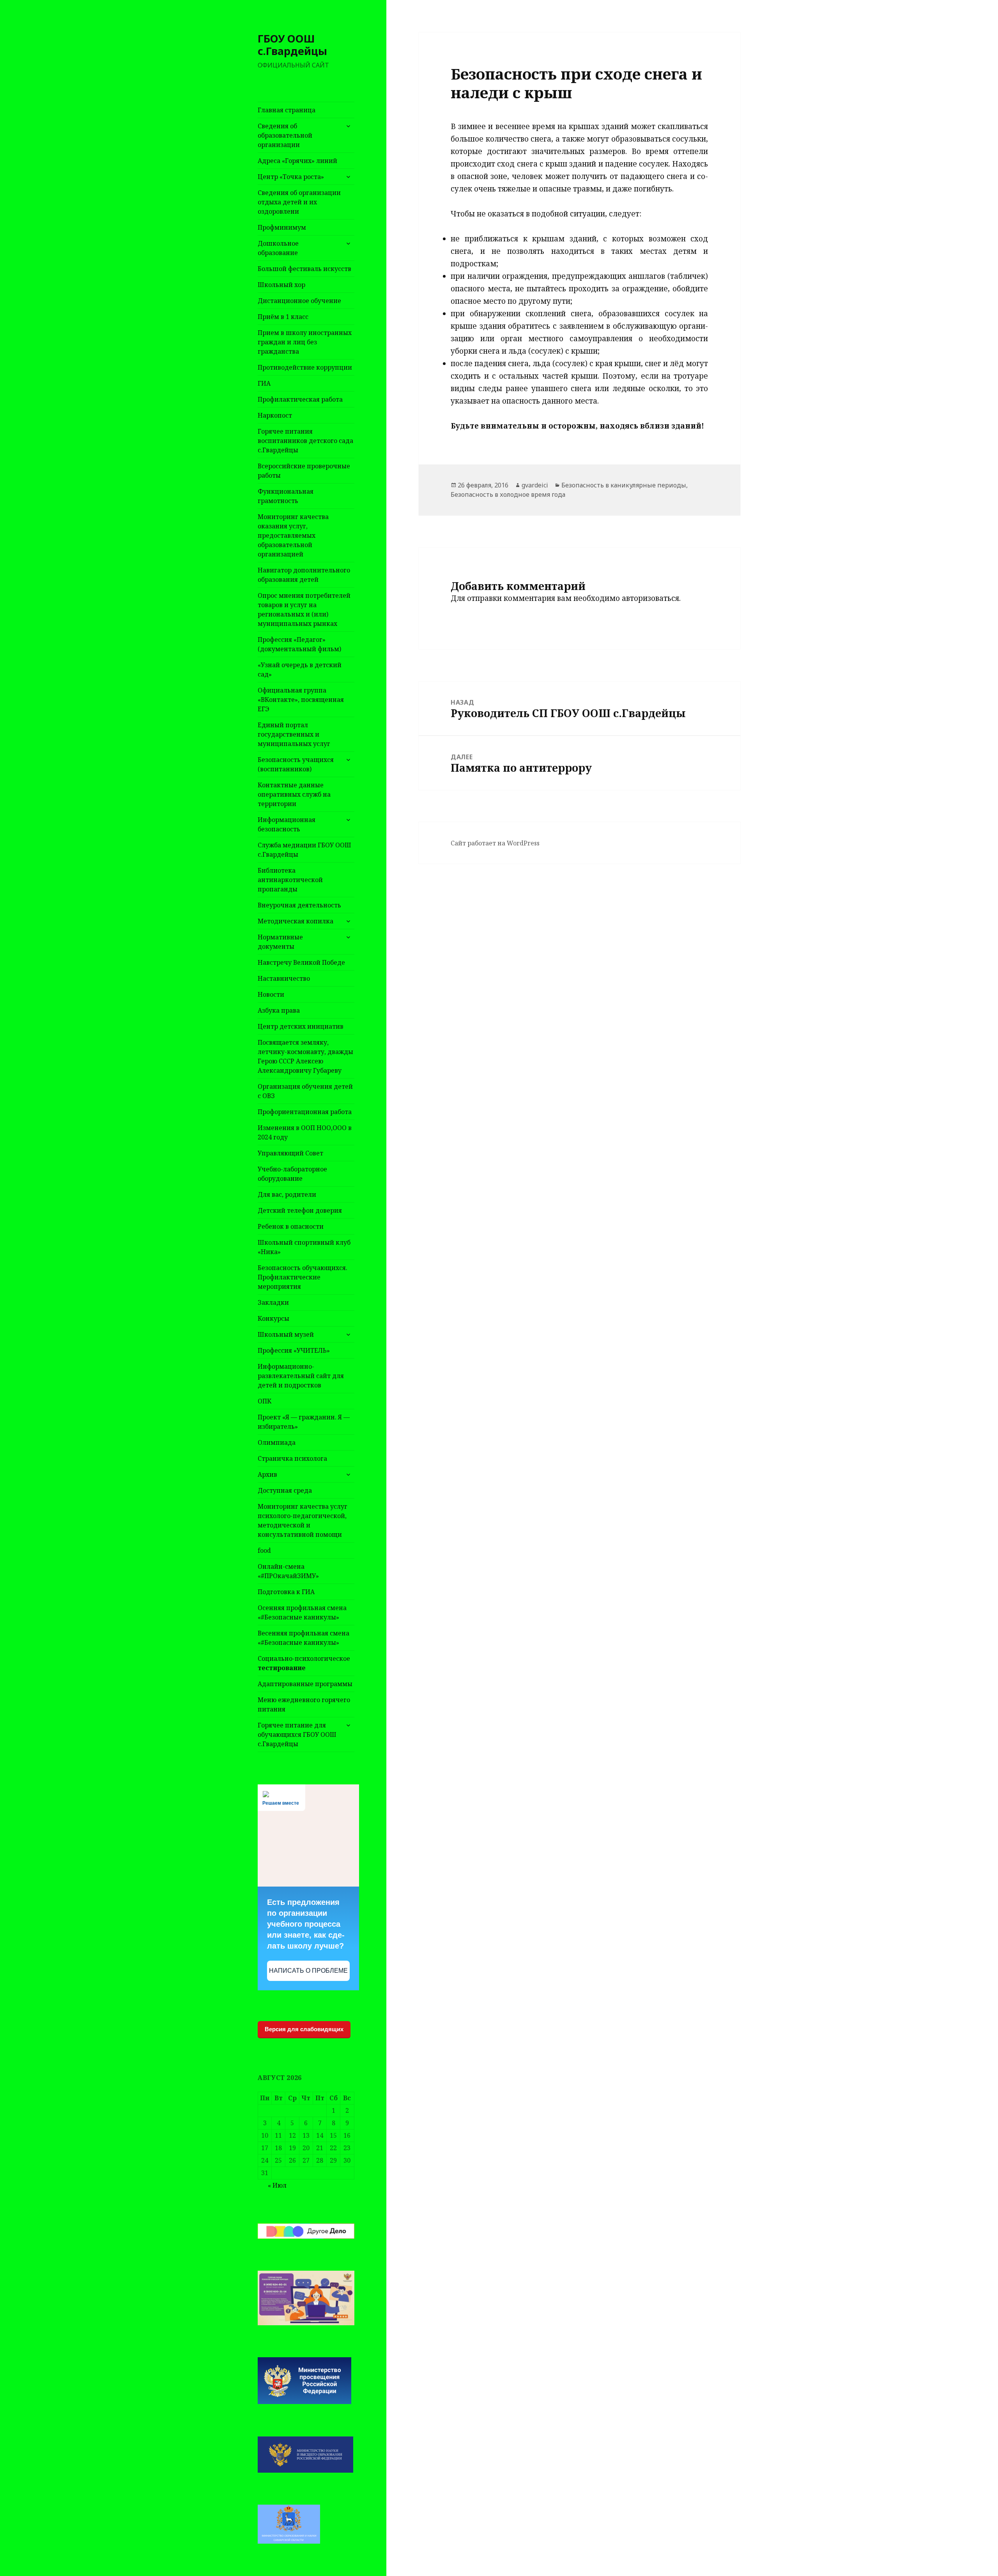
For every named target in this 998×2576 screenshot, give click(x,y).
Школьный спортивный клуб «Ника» (304, 1247)
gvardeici (535, 485)
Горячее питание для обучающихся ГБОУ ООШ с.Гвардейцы (297, 1734)
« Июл (277, 2185)
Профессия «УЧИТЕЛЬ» (294, 1350)
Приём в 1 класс (283, 317)
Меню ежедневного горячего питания (304, 1704)
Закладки (273, 1302)
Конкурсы (273, 1318)
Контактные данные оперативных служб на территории (294, 794)
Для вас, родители (287, 1194)
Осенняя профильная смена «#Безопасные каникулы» (302, 1612)
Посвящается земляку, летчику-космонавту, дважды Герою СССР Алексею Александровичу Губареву (305, 1056)
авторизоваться (650, 598)
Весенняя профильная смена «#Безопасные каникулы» (303, 1638)
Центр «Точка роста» (291, 177)
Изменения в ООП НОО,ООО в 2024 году (305, 1132)
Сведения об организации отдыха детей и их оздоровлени (299, 202)
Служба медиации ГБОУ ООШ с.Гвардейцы (304, 850)
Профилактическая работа (300, 399)
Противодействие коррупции (305, 367)
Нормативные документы (280, 942)
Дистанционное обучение (299, 301)
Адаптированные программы (305, 1684)
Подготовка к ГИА (286, 1592)
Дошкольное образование (278, 248)
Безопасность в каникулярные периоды (624, 485)
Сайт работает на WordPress (495, 843)
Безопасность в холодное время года (508, 494)
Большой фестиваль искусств (304, 269)
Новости (271, 994)
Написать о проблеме (308, 1971)
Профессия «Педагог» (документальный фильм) (299, 644)
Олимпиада (277, 1442)
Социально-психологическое (304, 1663)
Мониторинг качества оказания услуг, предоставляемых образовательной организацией (293, 535)
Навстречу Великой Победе (301, 962)
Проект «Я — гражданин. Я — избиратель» (304, 1422)
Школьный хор (281, 285)
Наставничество (284, 978)
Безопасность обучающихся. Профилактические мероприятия (303, 1277)
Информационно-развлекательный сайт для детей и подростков (301, 1376)
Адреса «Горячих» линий (297, 161)
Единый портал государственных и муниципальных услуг (294, 734)
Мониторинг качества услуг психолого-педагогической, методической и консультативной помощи (303, 1520)
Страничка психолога (292, 1458)
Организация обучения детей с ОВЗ (305, 1091)
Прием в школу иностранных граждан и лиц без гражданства (305, 342)
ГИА (264, 383)
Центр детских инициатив (301, 1026)
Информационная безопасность (287, 824)
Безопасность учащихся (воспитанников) (296, 764)
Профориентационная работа (305, 1112)
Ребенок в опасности (291, 1226)
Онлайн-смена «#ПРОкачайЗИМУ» (288, 1571)
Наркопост (275, 415)
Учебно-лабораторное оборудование (292, 1174)
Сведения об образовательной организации (285, 135)
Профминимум (282, 227)
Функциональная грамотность (286, 496)
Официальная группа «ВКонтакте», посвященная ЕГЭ (301, 700)
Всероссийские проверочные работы (304, 471)
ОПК (265, 1401)
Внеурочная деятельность (299, 905)
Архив (267, 1474)
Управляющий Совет (290, 1153)
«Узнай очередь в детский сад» (300, 670)
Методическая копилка (296, 921)
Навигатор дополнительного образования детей (304, 575)
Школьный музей (286, 1334)
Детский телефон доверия (300, 1210)
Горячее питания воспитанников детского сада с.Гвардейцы (305, 441)
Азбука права (279, 1010)
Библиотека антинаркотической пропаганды (290, 880)
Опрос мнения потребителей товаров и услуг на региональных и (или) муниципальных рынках (304, 609)
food (264, 1550)
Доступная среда (285, 1490)
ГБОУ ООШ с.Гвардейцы (292, 45)
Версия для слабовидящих (304, 2029)
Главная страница (287, 110)
